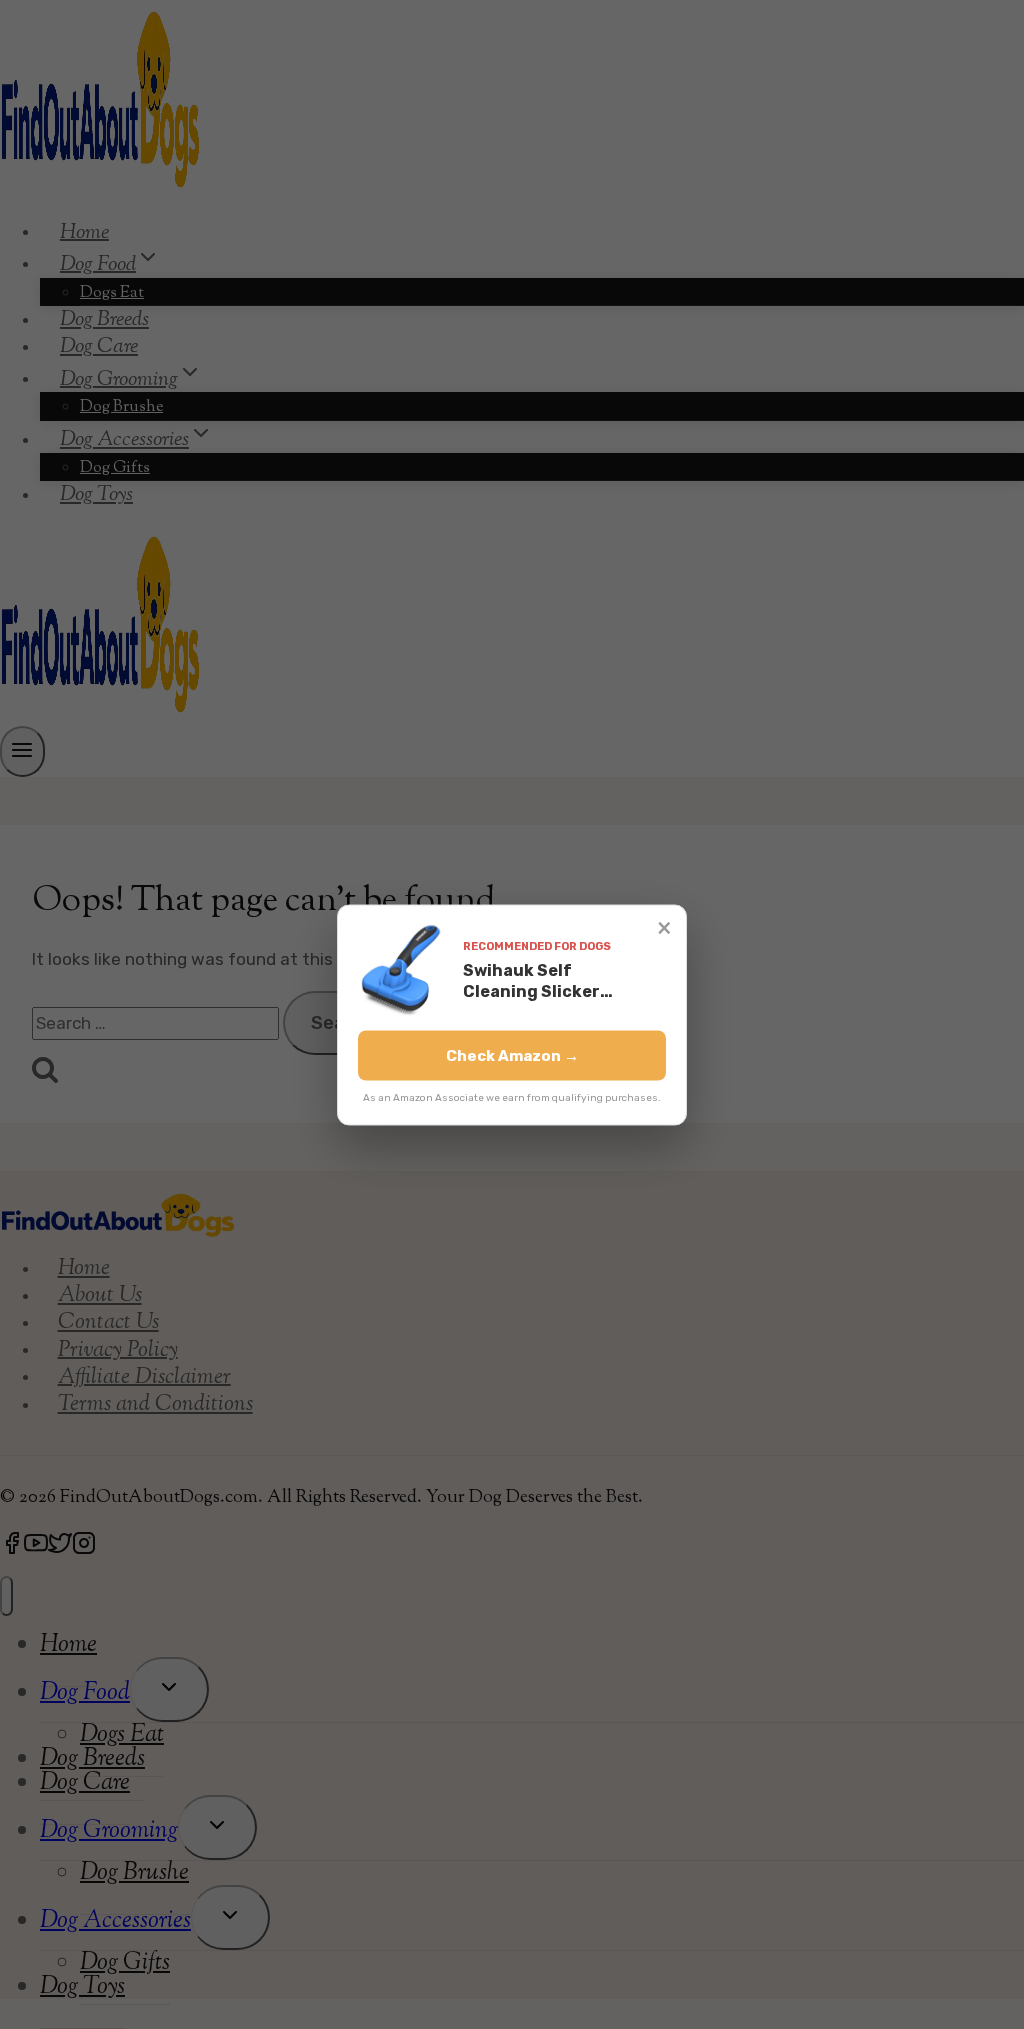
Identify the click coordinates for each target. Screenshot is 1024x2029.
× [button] (664, 926)
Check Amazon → (512, 1055)
